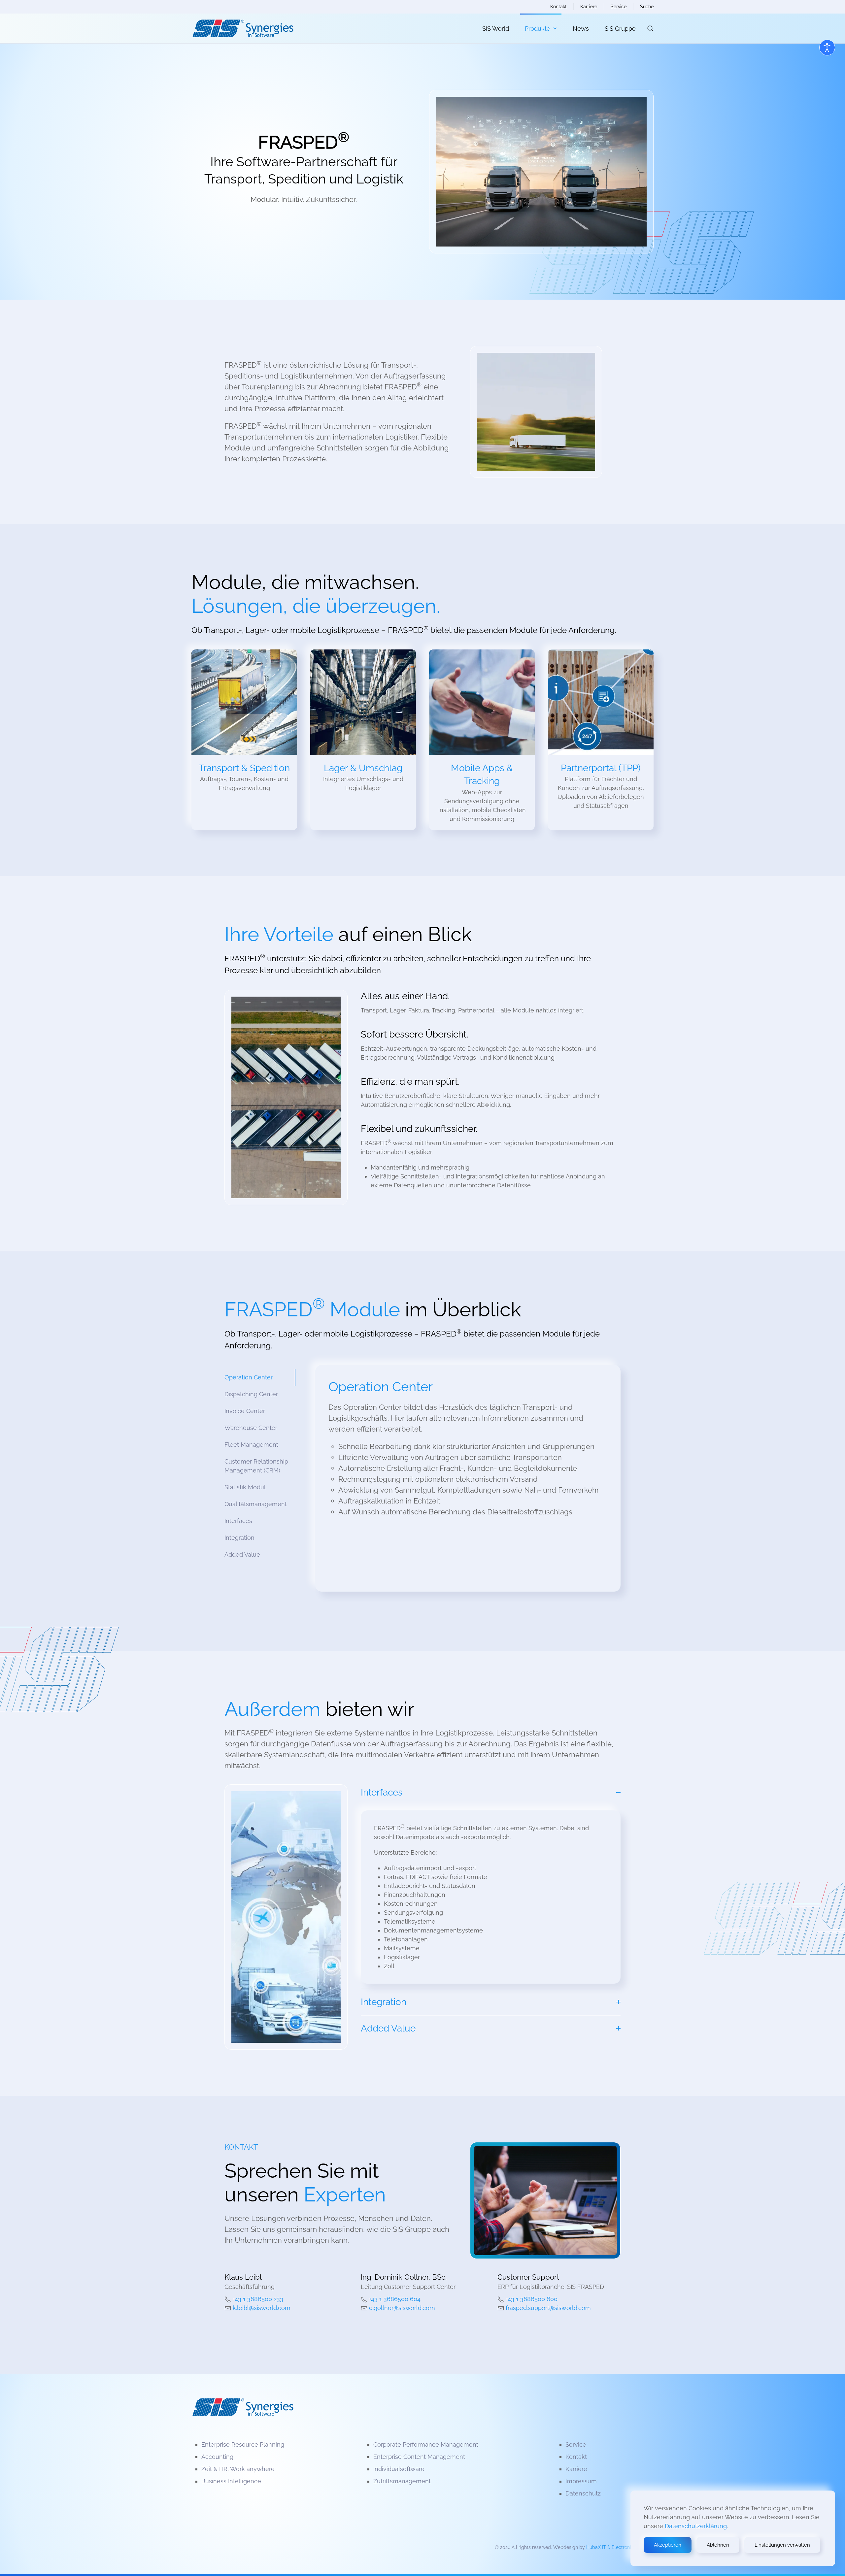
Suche (647, 7)
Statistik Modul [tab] (245, 1487)
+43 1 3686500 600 (532, 2299)
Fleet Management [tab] (251, 1445)
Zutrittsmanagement (402, 2481)
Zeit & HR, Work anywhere (238, 2469)
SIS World (496, 29)
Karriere (589, 7)
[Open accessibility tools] (827, 48)
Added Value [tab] (242, 1554)
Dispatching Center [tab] (251, 1394)
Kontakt (558, 7)
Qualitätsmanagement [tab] (256, 1504)
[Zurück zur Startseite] (243, 28)
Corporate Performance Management (426, 2444)
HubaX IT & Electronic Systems (620, 2547)
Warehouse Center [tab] (251, 1428)
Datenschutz (583, 2493)
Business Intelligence (231, 2481)
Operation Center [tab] (249, 1377)
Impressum (581, 2481)
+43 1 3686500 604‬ (395, 2299)
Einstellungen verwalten (782, 2545)
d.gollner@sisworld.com (402, 2308)
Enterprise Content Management (419, 2457)
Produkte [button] (538, 29)
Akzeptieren (668, 2545)
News (581, 29)
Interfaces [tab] (238, 1521)
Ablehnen (718, 2545)
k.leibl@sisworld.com (262, 2308)
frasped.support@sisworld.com (548, 2308)
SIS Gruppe (620, 29)
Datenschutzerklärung (696, 2526)
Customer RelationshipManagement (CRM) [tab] (256, 1466)
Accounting (217, 2457)
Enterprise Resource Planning (243, 2444)
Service (619, 7)
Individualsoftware (399, 2469)
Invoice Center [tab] (245, 1411)
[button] (650, 28)
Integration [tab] (239, 1538)
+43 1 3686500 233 (258, 2299)
